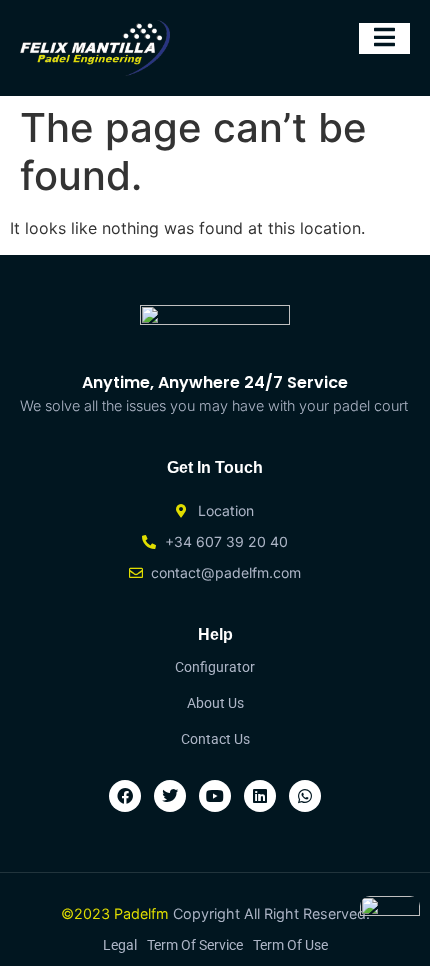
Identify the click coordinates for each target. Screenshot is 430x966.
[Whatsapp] (305, 796)
